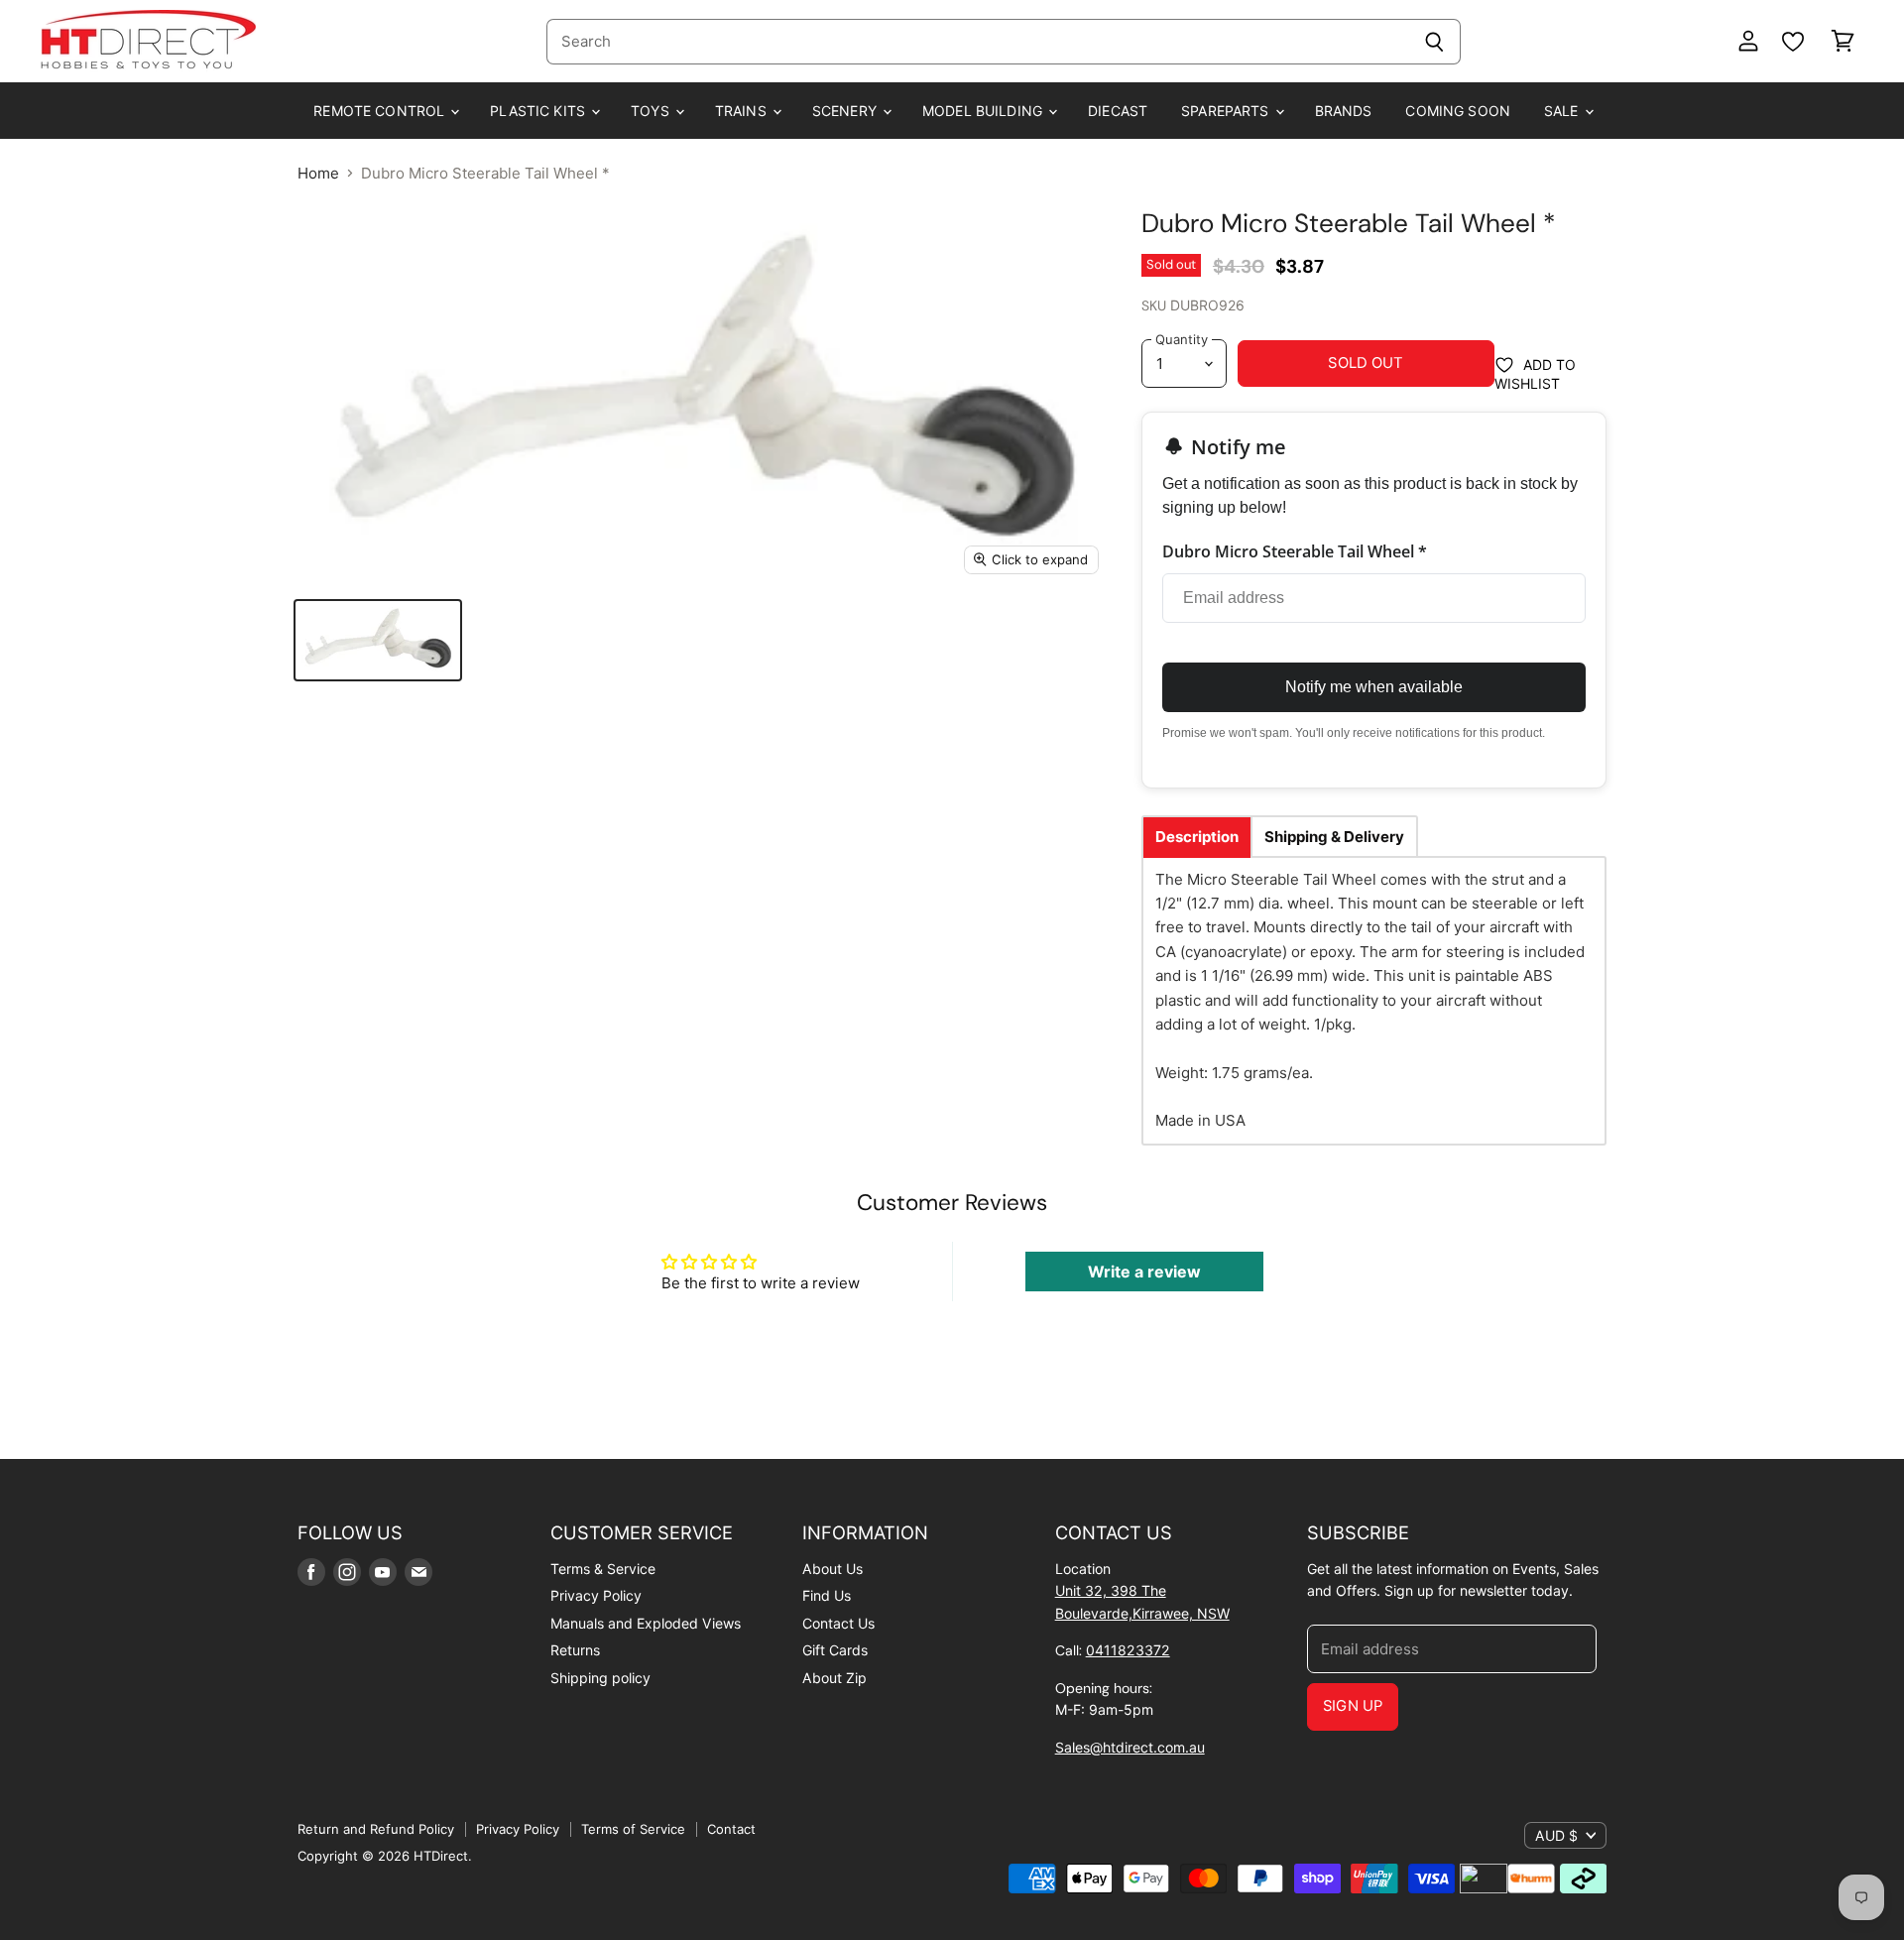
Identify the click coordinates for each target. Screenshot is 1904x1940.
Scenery (846, 111)
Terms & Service (603, 1569)
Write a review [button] (1144, 1272)
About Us (833, 1569)
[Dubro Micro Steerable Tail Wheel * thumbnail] (378, 640)
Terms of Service (633, 1829)
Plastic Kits (539, 111)
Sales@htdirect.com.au (1130, 1747)
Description (1197, 837)
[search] (977, 42)
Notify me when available (1374, 687)
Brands (1344, 111)
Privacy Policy (596, 1595)
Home (318, 173)
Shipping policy (600, 1678)
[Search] (1434, 42)
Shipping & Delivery (1334, 837)
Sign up (1353, 1706)
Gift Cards (835, 1650)
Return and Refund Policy (376, 1829)
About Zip (834, 1678)
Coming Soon (1458, 111)
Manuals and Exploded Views (646, 1623)
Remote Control (381, 111)
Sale (1563, 111)
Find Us (827, 1595)
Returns (575, 1650)
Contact (731, 1829)
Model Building (984, 111)
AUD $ (1556, 1835)
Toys (652, 111)
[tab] (1197, 837)
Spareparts (1227, 111)
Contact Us (838, 1623)
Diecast (1118, 111)
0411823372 (1128, 1650)
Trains (743, 111)
